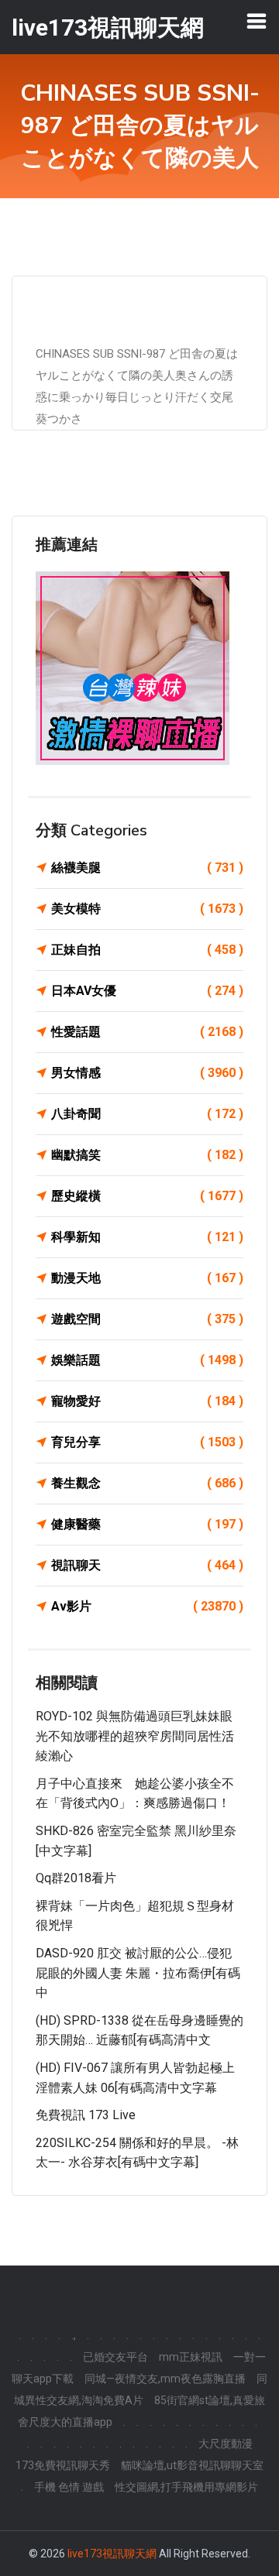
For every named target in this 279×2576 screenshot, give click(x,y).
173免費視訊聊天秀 (63, 2465)
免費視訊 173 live (86, 2115)
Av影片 (147, 1606)
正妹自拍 (147, 950)
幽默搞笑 (147, 1155)
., (74, 2335)
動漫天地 (147, 1278)
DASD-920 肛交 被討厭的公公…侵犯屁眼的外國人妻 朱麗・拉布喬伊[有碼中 (138, 1973)
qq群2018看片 (76, 1878)
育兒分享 (147, 1442)
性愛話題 (147, 1032)
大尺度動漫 (226, 2444)
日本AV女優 (147, 991)
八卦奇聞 (147, 1114)
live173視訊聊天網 (112, 2554)
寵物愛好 (147, 1401)
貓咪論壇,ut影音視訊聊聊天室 (192, 2465)
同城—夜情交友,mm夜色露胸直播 (165, 2379)
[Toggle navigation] (257, 21)
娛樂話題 (147, 1360)
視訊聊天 (147, 1565)
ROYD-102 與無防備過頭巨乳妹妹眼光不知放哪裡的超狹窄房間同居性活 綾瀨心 (135, 1736)
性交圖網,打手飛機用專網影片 (186, 2487)
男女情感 (147, 1073)
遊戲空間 (147, 1319)
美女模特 (147, 909)
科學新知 (147, 1237)
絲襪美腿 (147, 868)
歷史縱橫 (147, 1196)
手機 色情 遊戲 (69, 2487)
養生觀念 (147, 1483)
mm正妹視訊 (191, 2357)
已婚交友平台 (115, 2357)
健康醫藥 (147, 1524)
